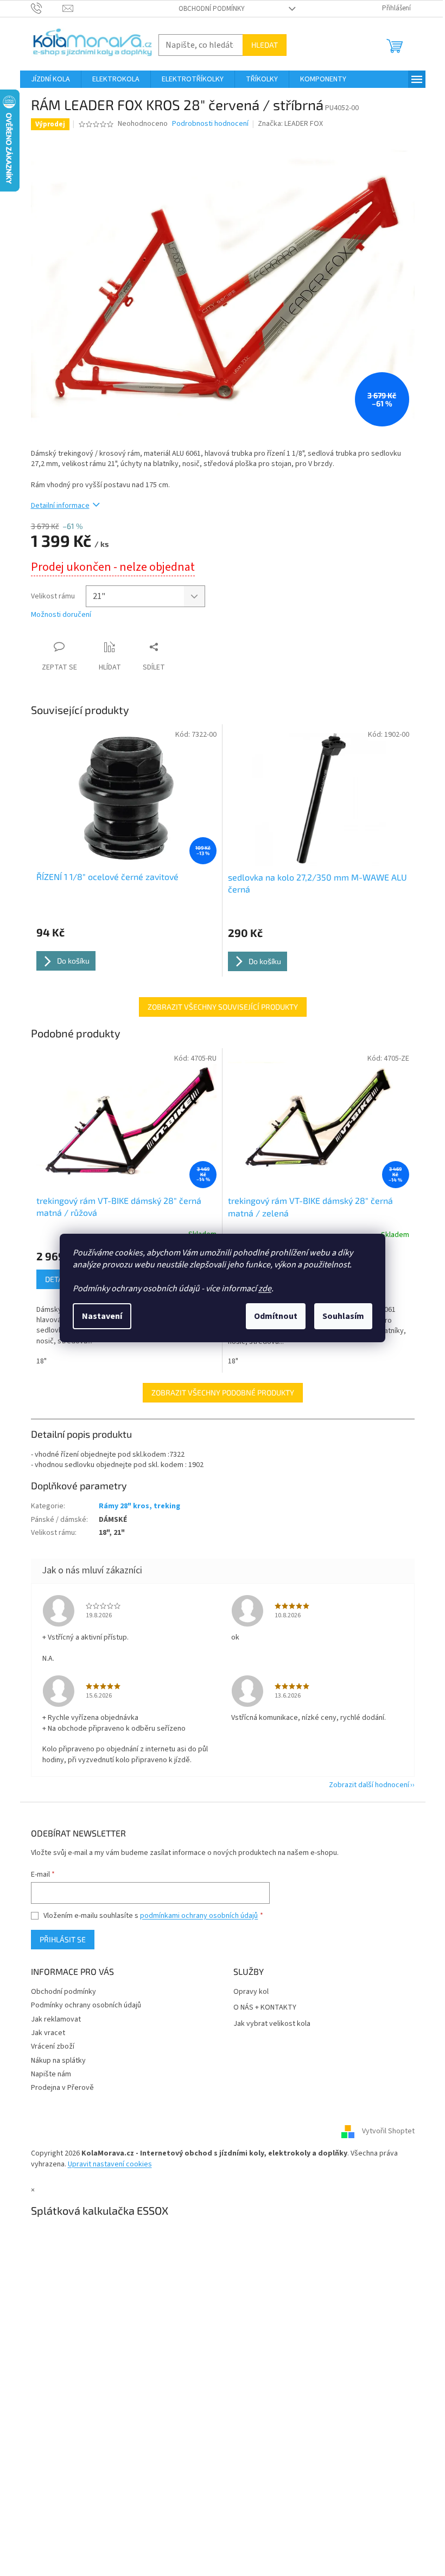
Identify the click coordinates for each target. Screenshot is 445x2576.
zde (265, 1289)
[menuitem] (50, 79)
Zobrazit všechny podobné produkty (223, 1392)
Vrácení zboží (53, 2046)
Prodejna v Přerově (62, 2088)
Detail (57, 1279)
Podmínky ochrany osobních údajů (86, 2005)
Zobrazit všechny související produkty (223, 1007)
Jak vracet (48, 2033)
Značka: (290, 124)
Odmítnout (276, 1316)
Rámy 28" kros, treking (139, 1506)
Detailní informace (60, 506)
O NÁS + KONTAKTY (265, 2008)
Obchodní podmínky (212, 9)
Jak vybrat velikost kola (272, 2024)
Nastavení (102, 1316)
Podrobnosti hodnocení (210, 124)
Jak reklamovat (56, 2019)
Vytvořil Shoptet (388, 2132)
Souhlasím (343, 1316)
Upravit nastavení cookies (110, 2164)
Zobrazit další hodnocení (369, 1785)
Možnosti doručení (61, 615)
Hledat (265, 45)
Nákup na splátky (58, 2061)
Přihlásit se (63, 1939)
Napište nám (51, 2074)
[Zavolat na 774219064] (47, 8)
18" (42, 1361)
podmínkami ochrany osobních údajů (199, 1916)
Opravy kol (251, 1992)
